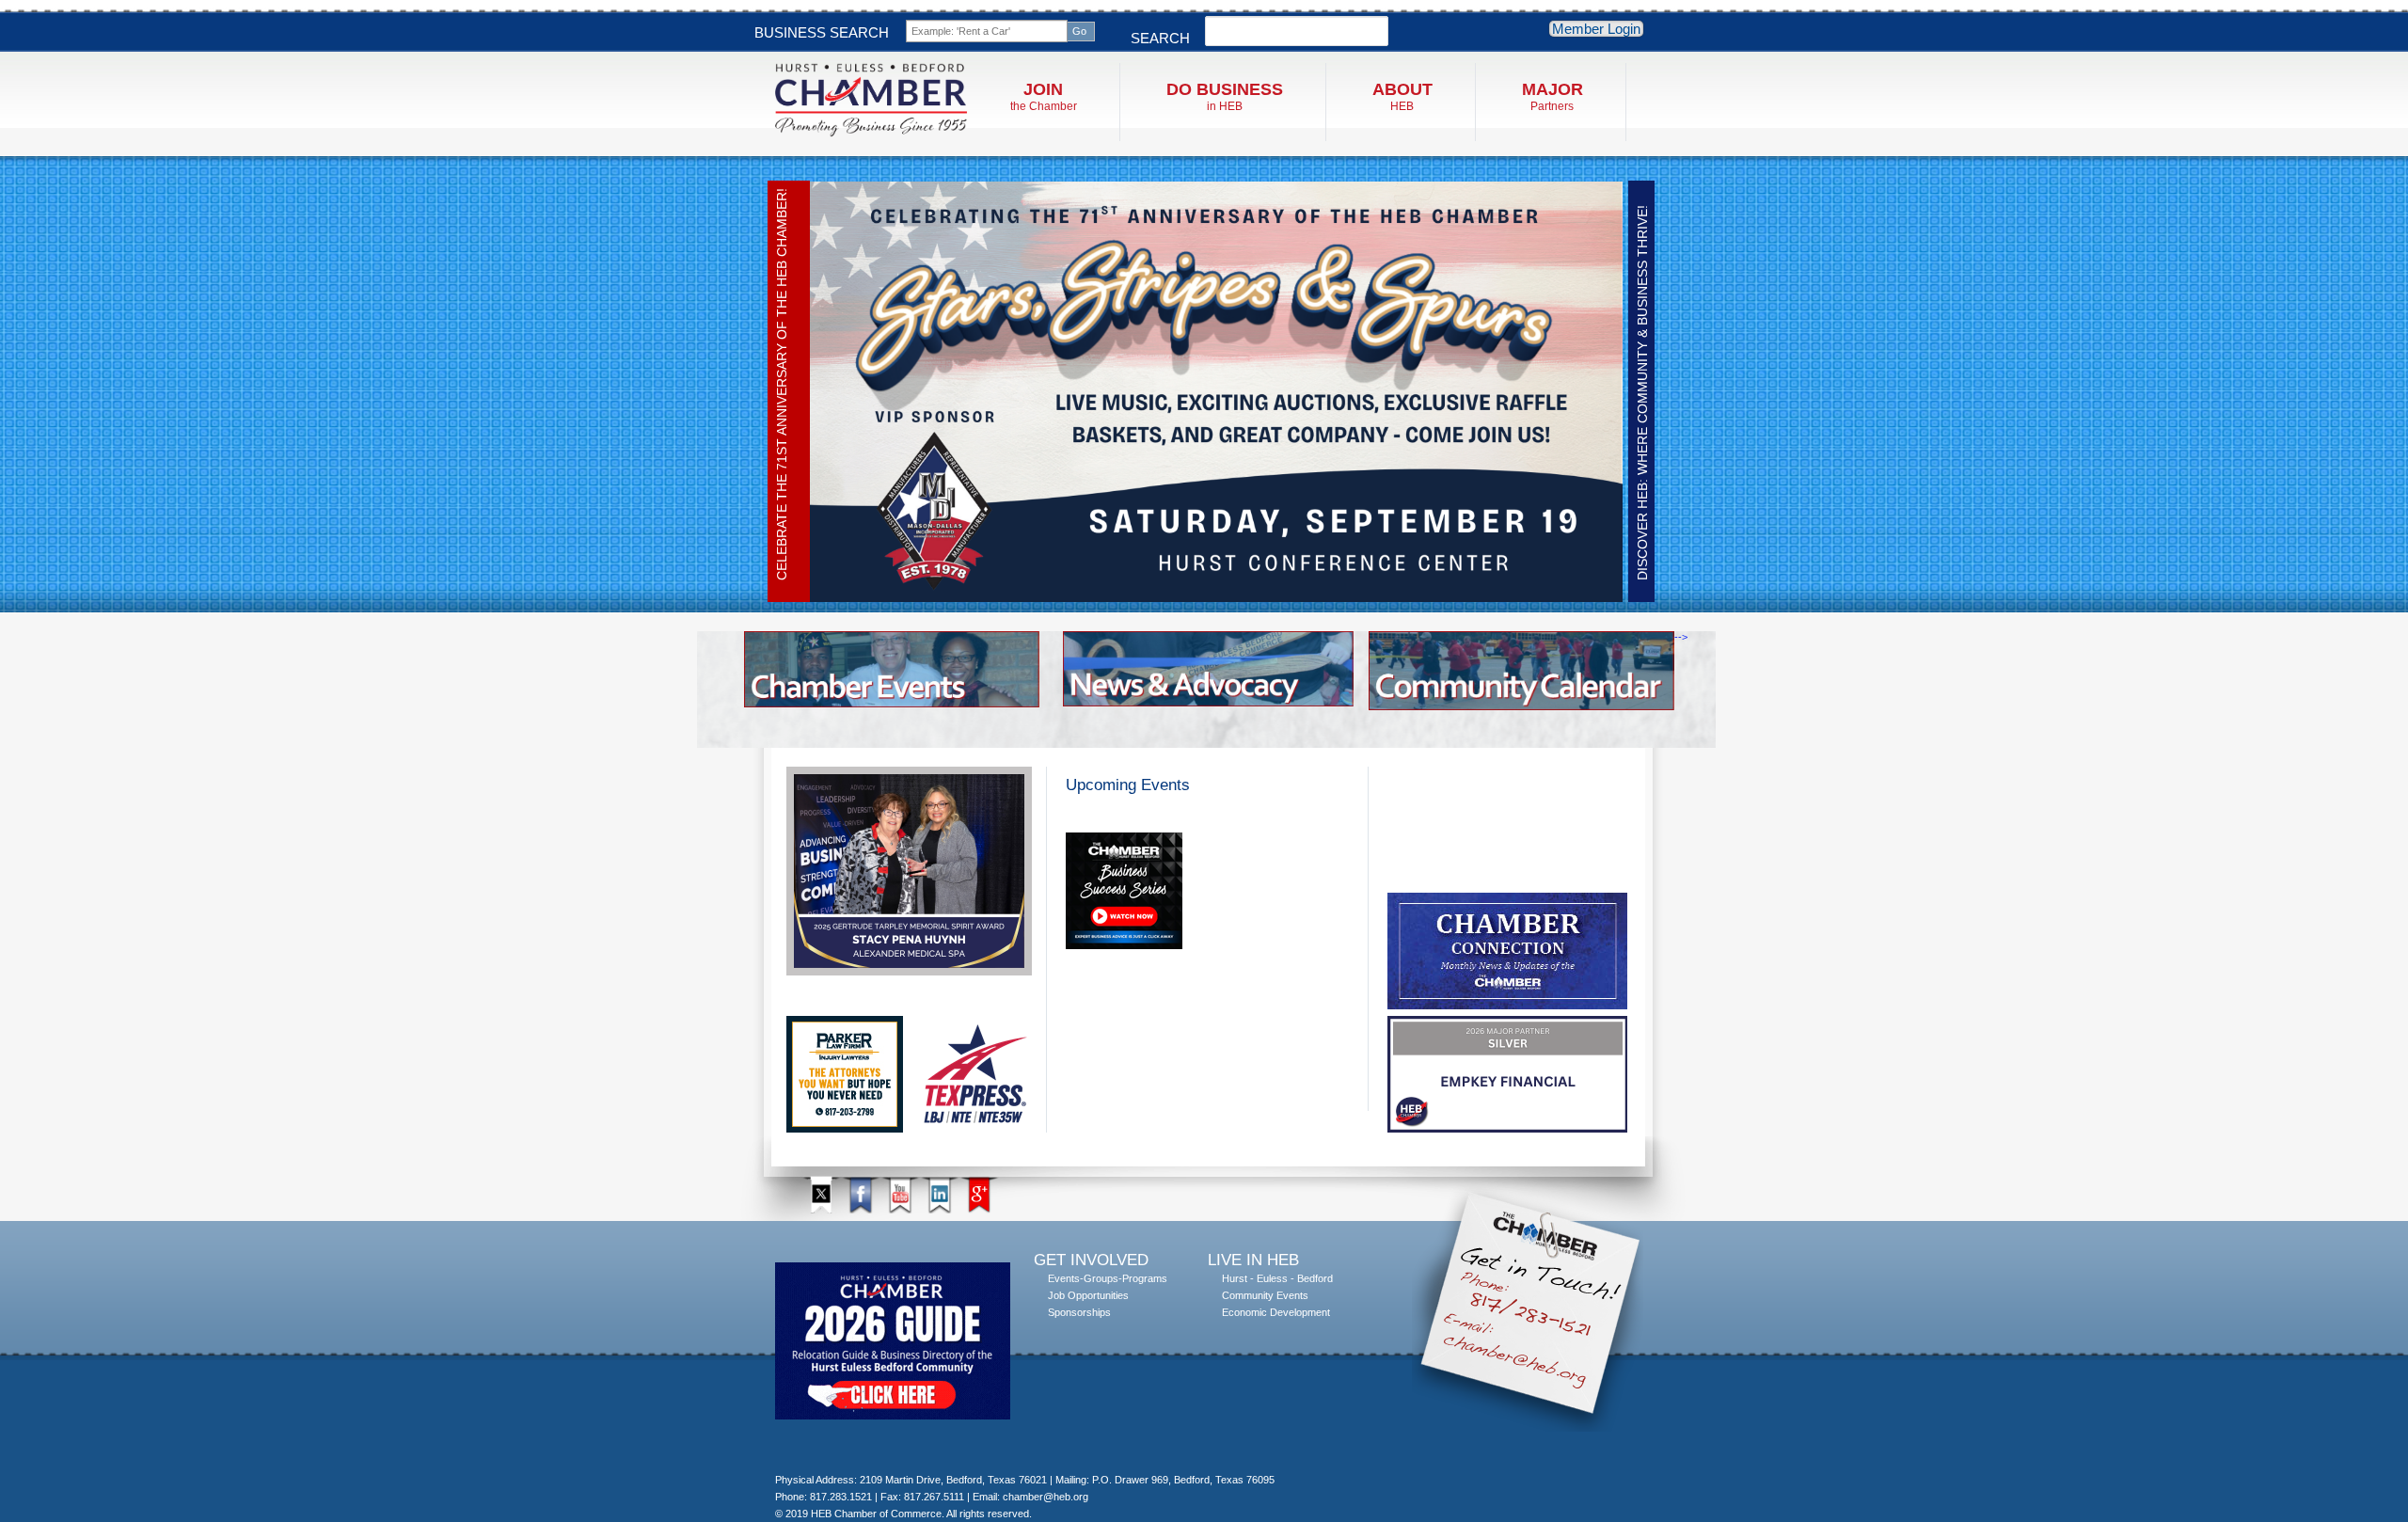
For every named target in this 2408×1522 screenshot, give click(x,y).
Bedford (1315, 1278)
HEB (1402, 96)
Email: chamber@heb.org (1030, 1497)
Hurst (1235, 1278)
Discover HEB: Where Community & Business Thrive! (1642, 393)
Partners (1553, 96)
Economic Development (1276, 1312)
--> (1681, 637)
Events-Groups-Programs (1108, 1278)
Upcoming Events (1128, 785)
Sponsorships (1079, 1312)
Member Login (1596, 29)
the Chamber (1044, 96)
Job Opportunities (1088, 1295)
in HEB (1225, 96)
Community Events (1265, 1295)
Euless (1272, 1278)
